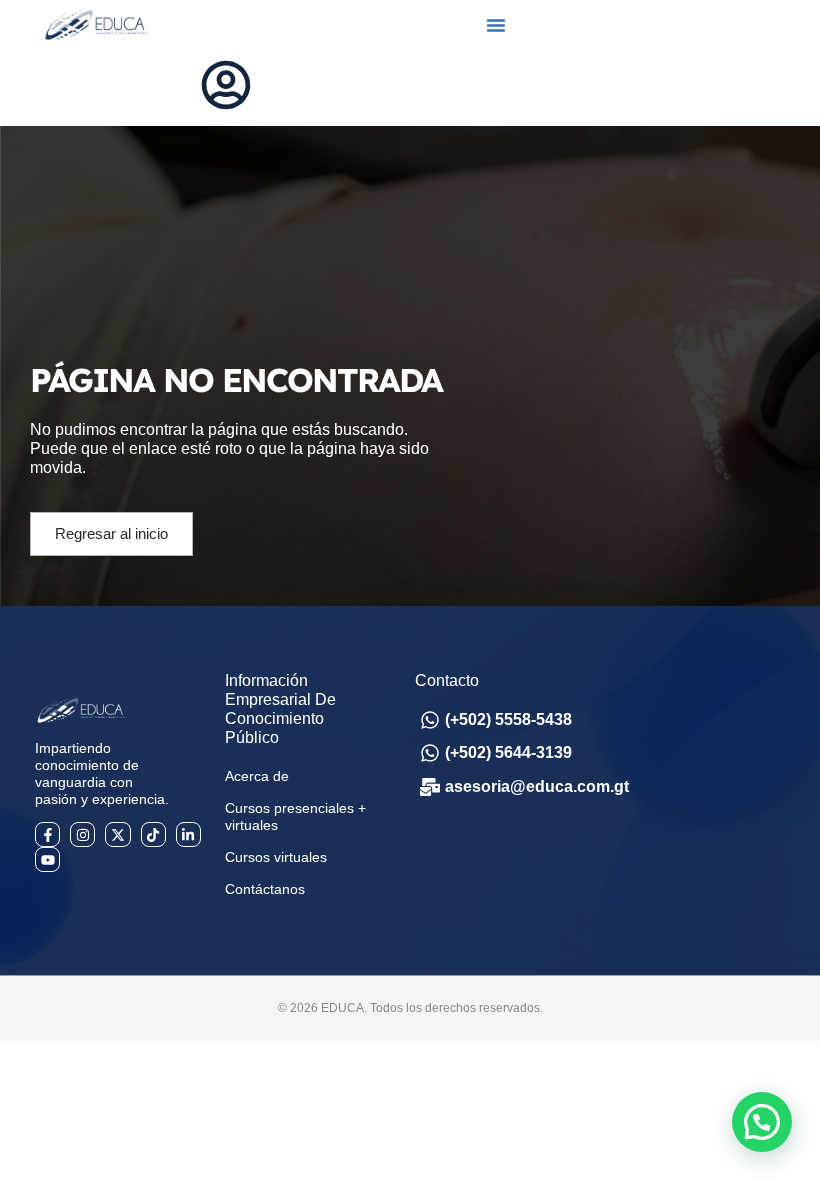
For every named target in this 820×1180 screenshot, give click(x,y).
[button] (496, 25)
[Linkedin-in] (188, 834)
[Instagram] (82, 834)
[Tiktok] (153, 834)
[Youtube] (47, 859)
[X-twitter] (117, 834)
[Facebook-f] (47, 834)
